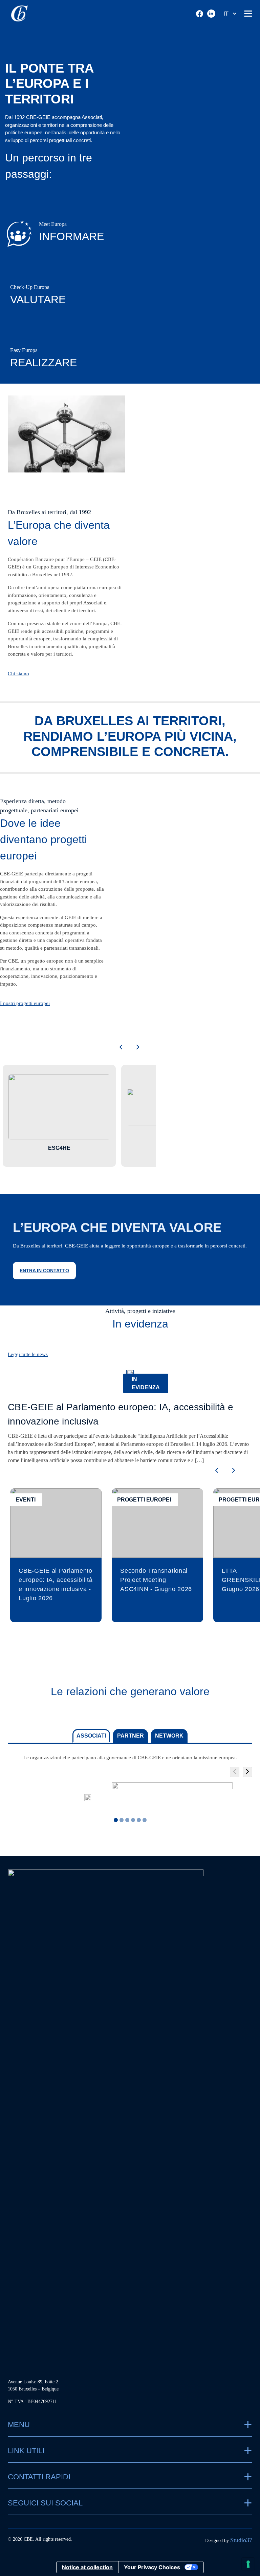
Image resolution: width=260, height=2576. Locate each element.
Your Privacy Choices (152, 2567)
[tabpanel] (130, 1788)
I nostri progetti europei (25, 1003)
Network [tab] (169, 1736)
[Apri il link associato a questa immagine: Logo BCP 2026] (172, 1798)
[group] (88, 1798)
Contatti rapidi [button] (39, 2477)
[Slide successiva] (138, 1048)
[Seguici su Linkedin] (211, 14)
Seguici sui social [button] (45, 2503)
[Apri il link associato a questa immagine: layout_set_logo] (88, 1798)
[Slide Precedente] (235, 1772)
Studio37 (241, 2540)
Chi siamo (18, 674)
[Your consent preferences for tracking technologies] (248, 2564)
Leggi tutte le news (28, 1354)
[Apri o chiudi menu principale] (248, 14)
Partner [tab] (131, 1736)
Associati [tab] (91, 1736)
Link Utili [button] (26, 2451)
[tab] (122, 1820)
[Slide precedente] (121, 1048)
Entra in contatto (44, 1271)
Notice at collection (87, 2567)
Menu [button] (19, 2425)
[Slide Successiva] (247, 1772)
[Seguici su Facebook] (200, 14)
